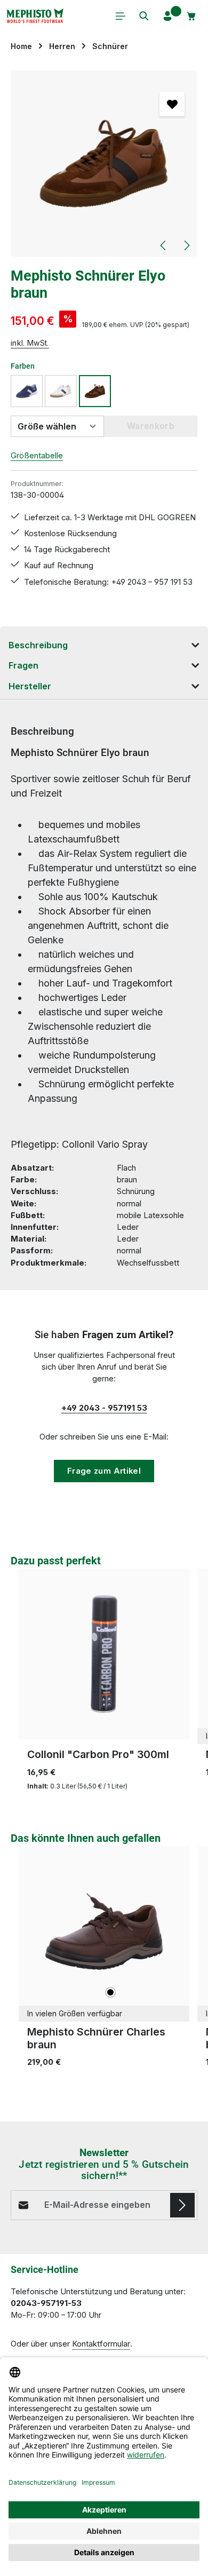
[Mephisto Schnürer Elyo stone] (61, 391)
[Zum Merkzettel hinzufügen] (172, 104)
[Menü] (121, 16)
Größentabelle (37, 456)
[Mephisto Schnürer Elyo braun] (104, 164)
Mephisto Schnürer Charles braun (96, 2038)
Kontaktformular (101, 2344)
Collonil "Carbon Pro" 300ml (98, 1754)
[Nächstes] (186, 245)
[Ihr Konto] (167, 16)
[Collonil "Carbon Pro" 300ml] (104, 1654)
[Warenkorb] (191, 16)
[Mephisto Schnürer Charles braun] (104, 1931)
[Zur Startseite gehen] (35, 16)
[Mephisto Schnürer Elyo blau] (27, 391)
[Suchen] (144, 16)
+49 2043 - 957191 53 (104, 1408)
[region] (104, 164)
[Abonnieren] (182, 2205)
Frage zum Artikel (104, 1471)
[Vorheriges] (164, 245)
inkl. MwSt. (30, 343)
